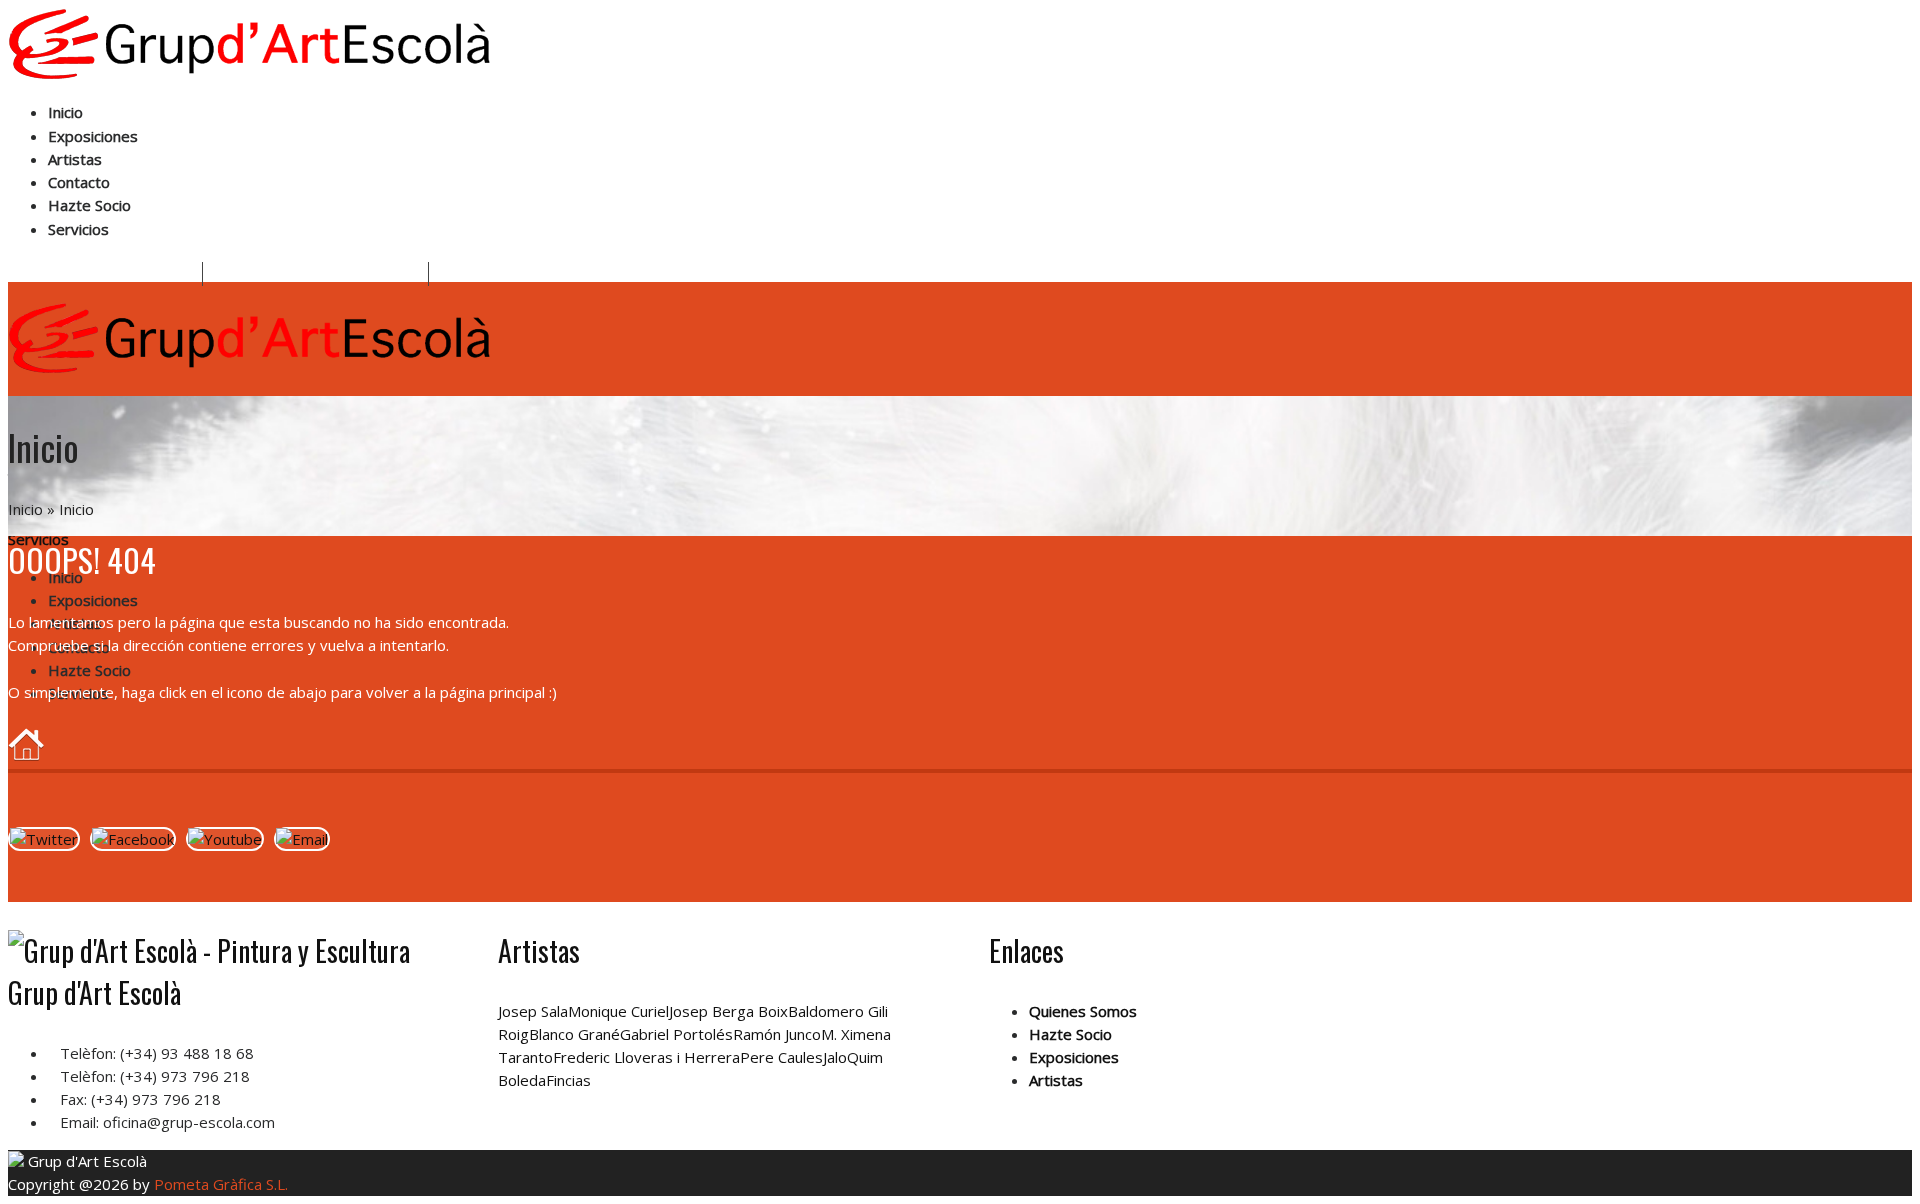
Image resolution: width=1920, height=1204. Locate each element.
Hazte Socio (89, 205)
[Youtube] (225, 839)
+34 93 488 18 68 (134, 274)
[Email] (302, 839)
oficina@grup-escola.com (335, 274)
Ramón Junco (777, 1034)
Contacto (79, 182)
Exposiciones (93, 136)
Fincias (568, 1080)
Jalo (835, 1057)
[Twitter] (44, 839)
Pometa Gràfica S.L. (221, 1184)
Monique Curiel (618, 1011)
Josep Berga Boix (728, 1011)
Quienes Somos (1083, 1011)
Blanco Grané (574, 1034)
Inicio (65, 112)
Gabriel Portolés (676, 1034)
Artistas (75, 159)
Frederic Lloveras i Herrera (646, 1057)
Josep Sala (533, 1011)
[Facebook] (133, 839)
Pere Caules (781, 1057)
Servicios (78, 229)
